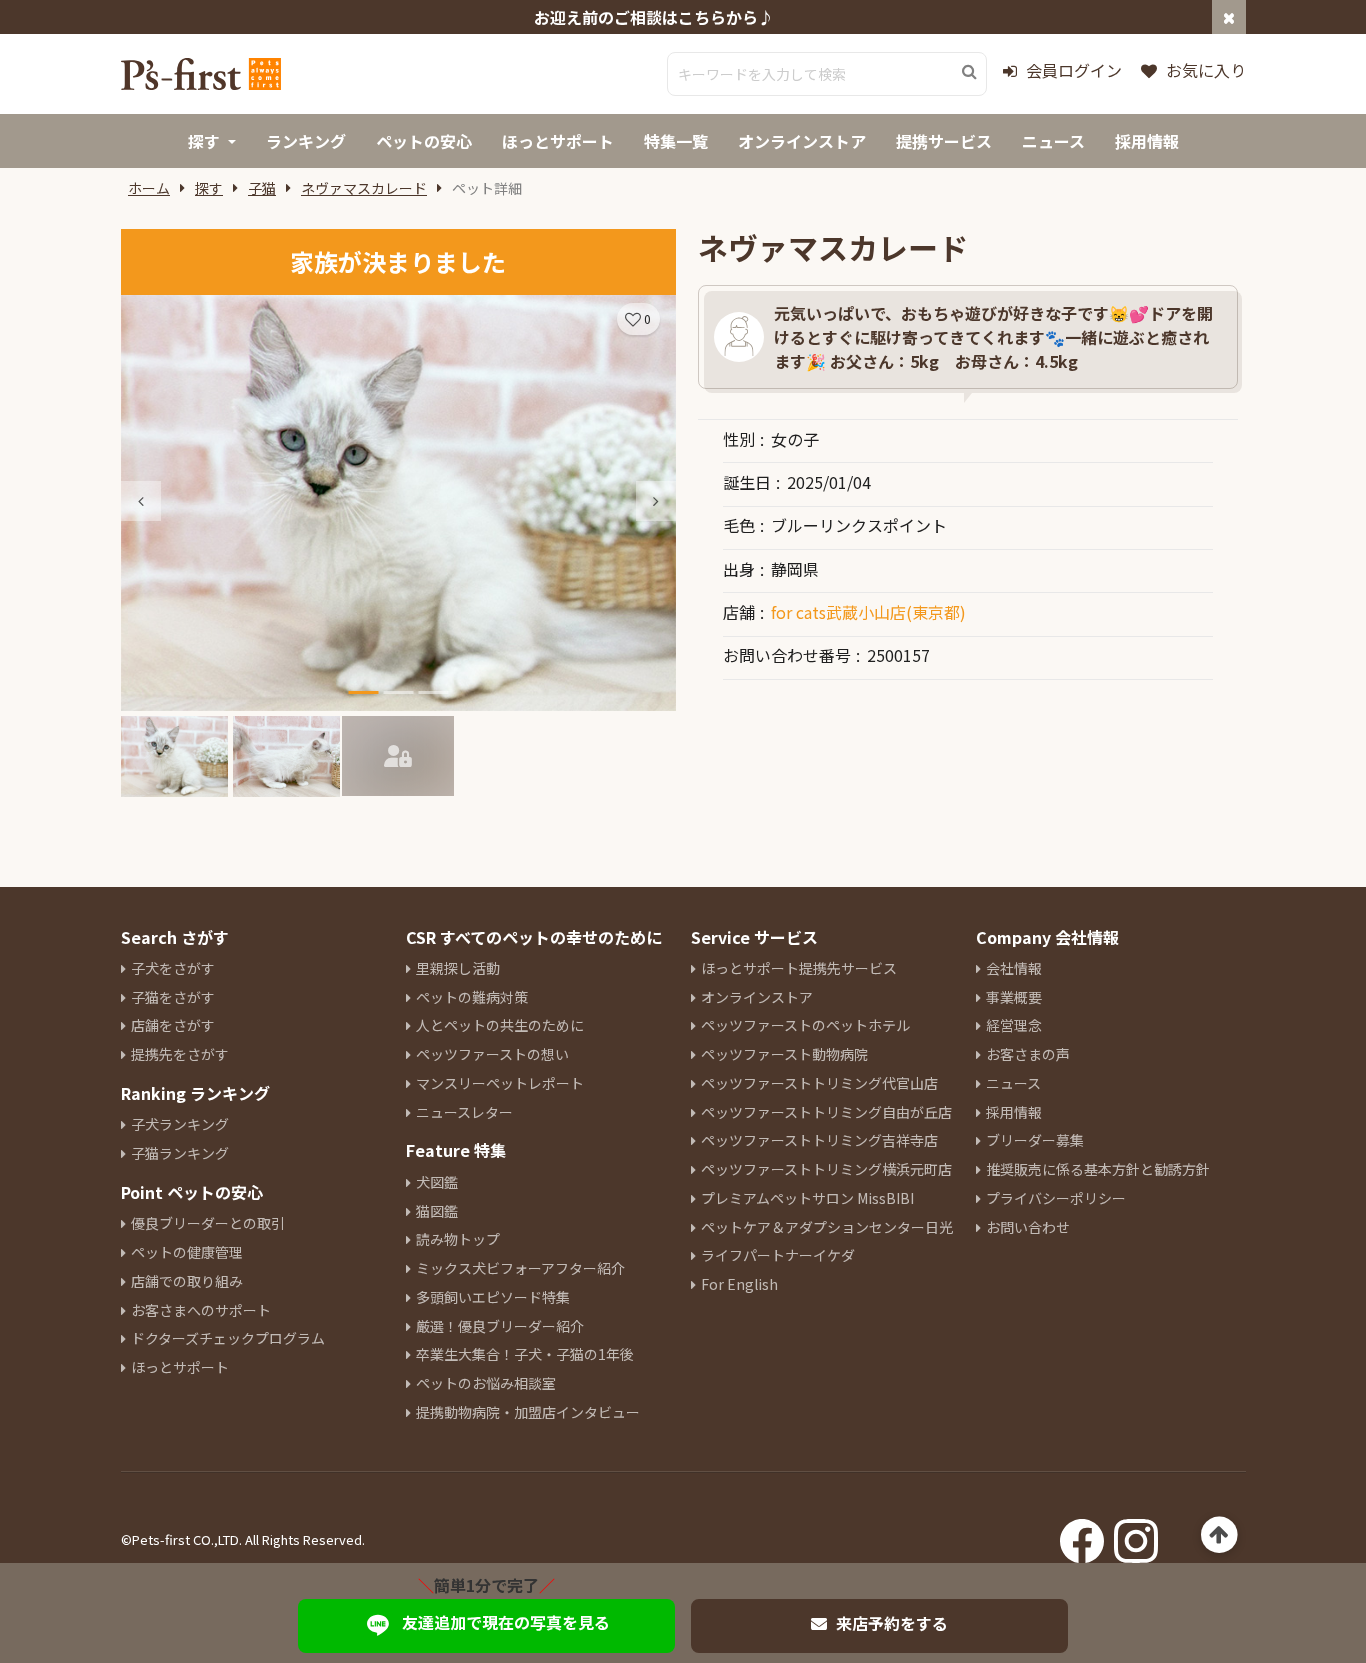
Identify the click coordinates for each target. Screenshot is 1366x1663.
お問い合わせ (1028, 1227)
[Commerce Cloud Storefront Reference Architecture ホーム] (201, 74)
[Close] (1229, 17)
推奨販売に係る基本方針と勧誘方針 (1098, 1169)
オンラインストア (757, 997)
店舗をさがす (173, 1025)
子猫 (262, 188)
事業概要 (1014, 997)
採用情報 (1014, 1112)
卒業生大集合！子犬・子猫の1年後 (525, 1354)
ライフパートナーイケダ (778, 1255)
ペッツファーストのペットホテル (805, 1025)
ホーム (149, 188)
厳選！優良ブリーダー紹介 (500, 1326)
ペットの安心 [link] (424, 141)
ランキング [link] (306, 141)
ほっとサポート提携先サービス (799, 968)
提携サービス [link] (944, 141)
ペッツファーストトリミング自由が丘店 (826, 1112)
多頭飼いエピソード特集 (493, 1297)
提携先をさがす (180, 1054)
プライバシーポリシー (1056, 1198)
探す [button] (204, 141)
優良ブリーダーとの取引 (208, 1223)
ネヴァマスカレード (364, 188)
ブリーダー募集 (1035, 1140)
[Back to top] (1219, 1535)
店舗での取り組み (187, 1281)
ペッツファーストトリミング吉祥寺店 (819, 1140)
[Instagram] (1136, 1535)
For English (739, 1284)
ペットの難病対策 (472, 997)
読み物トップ (458, 1239)
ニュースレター (464, 1112)
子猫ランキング (180, 1153)
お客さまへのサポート (201, 1310)
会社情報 (1014, 968)
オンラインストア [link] (802, 141)
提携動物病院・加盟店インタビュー (528, 1412)
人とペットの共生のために (500, 1025)
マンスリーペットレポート (500, 1083)
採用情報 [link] (1147, 141)
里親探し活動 (458, 968)
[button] (656, 501)
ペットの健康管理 (187, 1252)
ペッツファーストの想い (492, 1054)
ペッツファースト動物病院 (784, 1054)
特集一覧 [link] (676, 141)
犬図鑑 (437, 1182)
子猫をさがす (173, 997)
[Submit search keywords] (969, 72)
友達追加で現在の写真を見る (506, 1622)
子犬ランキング (180, 1124)
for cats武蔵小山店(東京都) (868, 612)
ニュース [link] (1053, 141)
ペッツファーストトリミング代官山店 (819, 1083)
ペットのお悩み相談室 (486, 1383)
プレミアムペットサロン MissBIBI (807, 1198)
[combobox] (827, 74)
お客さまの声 (1028, 1054)
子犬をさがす (173, 968)
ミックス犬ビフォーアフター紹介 (520, 1268)
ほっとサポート (180, 1367)
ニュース (1013, 1083)
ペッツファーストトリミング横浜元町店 (826, 1169)
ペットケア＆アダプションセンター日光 (827, 1227)
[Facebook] (1082, 1535)
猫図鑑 (437, 1211)
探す (209, 188)
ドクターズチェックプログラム (228, 1338)
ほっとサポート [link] (558, 141)
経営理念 (1014, 1025)
